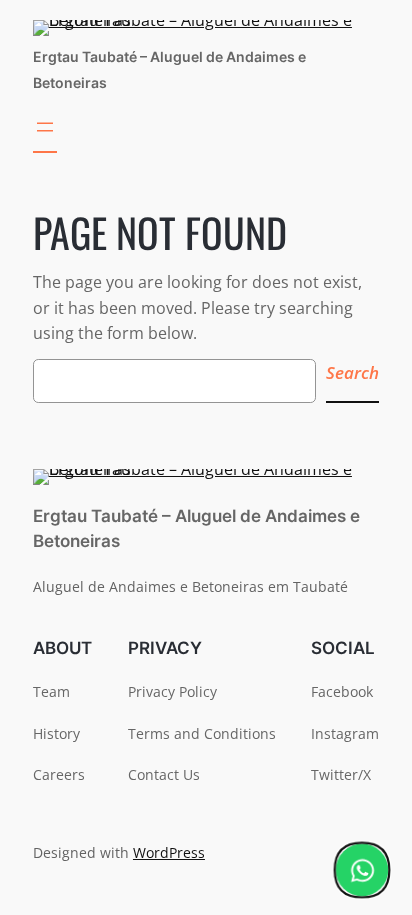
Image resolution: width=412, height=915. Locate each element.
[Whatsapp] (362, 870)
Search (352, 372)
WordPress (169, 852)
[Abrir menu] (45, 134)
